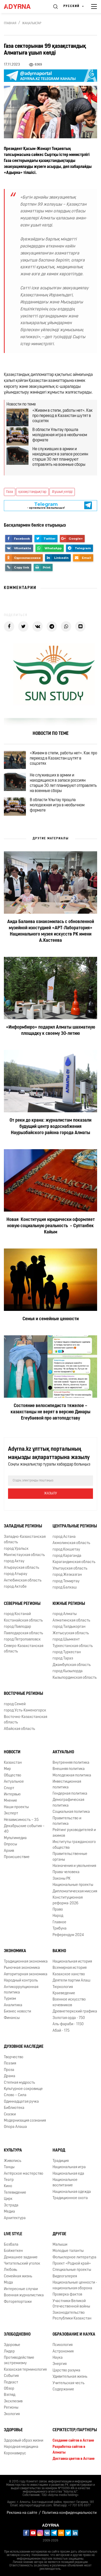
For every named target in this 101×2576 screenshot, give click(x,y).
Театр (9, 2180)
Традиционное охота (70, 2198)
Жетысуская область (71, 1633)
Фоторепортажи (18, 2302)
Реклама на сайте (22, 2513)
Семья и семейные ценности (51, 1319)
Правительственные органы (70, 1857)
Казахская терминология (25, 2370)
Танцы (9, 2167)
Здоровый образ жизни (24, 2441)
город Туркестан (67, 1652)
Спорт (9, 1788)
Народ (58, 1916)
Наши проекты (16, 1807)
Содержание (63, 2389)
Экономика (15, 1951)
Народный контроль (21, 1981)
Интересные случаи (21, 2289)
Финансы (12, 2018)
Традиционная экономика (26, 1962)
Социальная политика (71, 1812)
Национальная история (72, 1962)
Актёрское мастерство (24, 2174)
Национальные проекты (73, 1885)
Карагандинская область (74, 1562)
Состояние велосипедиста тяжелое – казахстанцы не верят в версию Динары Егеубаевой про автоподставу (51, 1412)
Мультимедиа (15, 1838)
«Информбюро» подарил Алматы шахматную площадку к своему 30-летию (51, 1031)
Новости (12, 1752)
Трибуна (60, 1929)
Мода (8, 2283)
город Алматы (65, 1614)
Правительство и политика (67, 1821)
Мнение (10, 1801)
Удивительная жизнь (70, 2377)
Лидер (9, 2352)
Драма (10, 2076)
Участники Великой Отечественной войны (71, 2304)
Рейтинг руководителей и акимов (74, 1833)
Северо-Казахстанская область (24, 1649)
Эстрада (11, 2205)
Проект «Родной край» (72, 2264)
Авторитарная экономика (26, 1974)
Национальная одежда (72, 2192)
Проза (9, 2070)
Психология (63, 2345)
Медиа (9, 2212)
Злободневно (17, 2335)
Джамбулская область (72, 1665)
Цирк (8, 2199)
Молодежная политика (72, 1776)
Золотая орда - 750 (69, 2018)
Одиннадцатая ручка (21, 2102)
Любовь (10, 2270)
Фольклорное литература (74, 2257)
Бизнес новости (17, 2012)
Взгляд (10, 2395)
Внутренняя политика (71, 1763)
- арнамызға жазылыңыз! (46, 505)
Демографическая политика (68, 1803)
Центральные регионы (75, 1526)
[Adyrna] (23, 6)
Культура (13, 2150)
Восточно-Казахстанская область (26, 1720)
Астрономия (63, 2352)
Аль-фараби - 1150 (68, 2024)
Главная (10, 23)
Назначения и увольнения (74, 1866)
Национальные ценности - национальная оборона (75, 2285)
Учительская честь (68, 2383)
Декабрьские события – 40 (24, 1829)
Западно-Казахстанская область (25, 1540)
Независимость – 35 (21, 1820)
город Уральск (16, 1549)
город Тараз (63, 1659)
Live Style (13, 2234)
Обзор (9, 2389)
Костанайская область (23, 1621)
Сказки (10, 2114)
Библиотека (14, 2108)
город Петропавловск (22, 1640)
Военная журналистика (24, 2295)
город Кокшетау (66, 1550)
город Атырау (16, 1574)
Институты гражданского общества (74, 1845)
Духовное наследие (24, 2047)
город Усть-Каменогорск (25, 1711)
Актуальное (14, 1782)
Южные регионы (69, 1604)
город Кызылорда (68, 1671)
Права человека (66, 1872)
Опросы (10, 1844)
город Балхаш (65, 1588)
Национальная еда (68, 2174)
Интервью (12, 1794)
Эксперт (11, 1813)
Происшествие (17, 1857)
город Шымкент (66, 1640)
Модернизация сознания (25, 2121)
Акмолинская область (71, 1543)
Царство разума (66, 2371)
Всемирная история (70, 1968)
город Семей (15, 1704)
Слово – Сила (15, 2095)
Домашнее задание (21, 2257)
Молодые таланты (68, 2251)
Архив (9, 1851)
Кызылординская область (75, 1678)
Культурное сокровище (23, 2089)
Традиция (61, 2161)
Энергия (60, 2364)
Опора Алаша (15, 2127)
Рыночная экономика (22, 1968)
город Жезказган (67, 1575)
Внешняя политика (69, 1769)
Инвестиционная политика (67, 1784)
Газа (10, 492)
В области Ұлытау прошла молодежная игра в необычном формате (60, 435)
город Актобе (15, 1587)
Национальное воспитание (65, 2183)
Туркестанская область (73, 1646)
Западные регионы (23, 1526)
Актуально (63, 1752)
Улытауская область (70, 1569)
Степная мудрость (19, 2083)
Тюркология (63, 1987)
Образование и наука (74, 2335)
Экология (12, 2414)
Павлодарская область (23, 1633)
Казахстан (13, 1763)
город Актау (14, 1561)
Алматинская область (71, 1621)
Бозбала (11, 2245)
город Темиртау (66, 1581)
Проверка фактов (67, 2295)
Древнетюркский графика (75, 2012)
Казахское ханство (69, 1974)
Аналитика (13, 2005)
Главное (59, 1922)
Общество (13, 1776)
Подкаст (11, 2382)
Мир (7, 1769)
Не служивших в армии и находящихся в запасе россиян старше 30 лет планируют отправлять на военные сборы (60, 457)
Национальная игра (69, 2167)
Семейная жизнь (18, 2276)
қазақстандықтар (32, 492)
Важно (59, 1951)
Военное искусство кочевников (69, 2002)
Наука (58, 2358)
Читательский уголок (22, 2264)
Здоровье (12, 2345)
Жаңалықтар (32, 23)
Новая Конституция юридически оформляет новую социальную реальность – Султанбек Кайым (51, 1226)
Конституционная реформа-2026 (68, 1900)
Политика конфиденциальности (69, 2513)
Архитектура (15, 2218)
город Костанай (17, 1614)
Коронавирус (15, 2453)
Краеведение (64, 1993)
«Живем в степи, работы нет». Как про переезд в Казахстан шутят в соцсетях (63, 416)
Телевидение (15, 2193)
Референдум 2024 (68, 1935)
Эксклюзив (13, 2401)
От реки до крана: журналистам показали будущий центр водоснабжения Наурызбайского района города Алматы (51, 1127)
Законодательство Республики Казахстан (72, 2316)
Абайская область (19, 1729)
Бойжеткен (13, 2251)
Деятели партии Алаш (71, 1981)
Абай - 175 (61, 2031)
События (11, 2376)
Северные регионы (22, 1604)
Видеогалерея (65, 2276)
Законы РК (62, 1879)
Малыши (60, 2245)
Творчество (14, 2057)
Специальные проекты (72, 2270)
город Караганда (67, 1556)
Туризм (10, 1999)
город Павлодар (17, 1627)
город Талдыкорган (69, 1627)
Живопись (13, 2161)
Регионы (11, 2408)
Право (58, 1910)
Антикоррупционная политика (21, 1990)
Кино (8, 2186)
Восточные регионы (23, 1694)
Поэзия (10, 2064)
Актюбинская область (23, 1581)
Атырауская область (21, 1568)
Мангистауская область (24, 1555)
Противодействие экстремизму (19, 2361)
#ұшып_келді (62, 492)
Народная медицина (21, 2447)
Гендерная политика (70, 1794)
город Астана (64, 1537)
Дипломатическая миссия (75, 1891)
